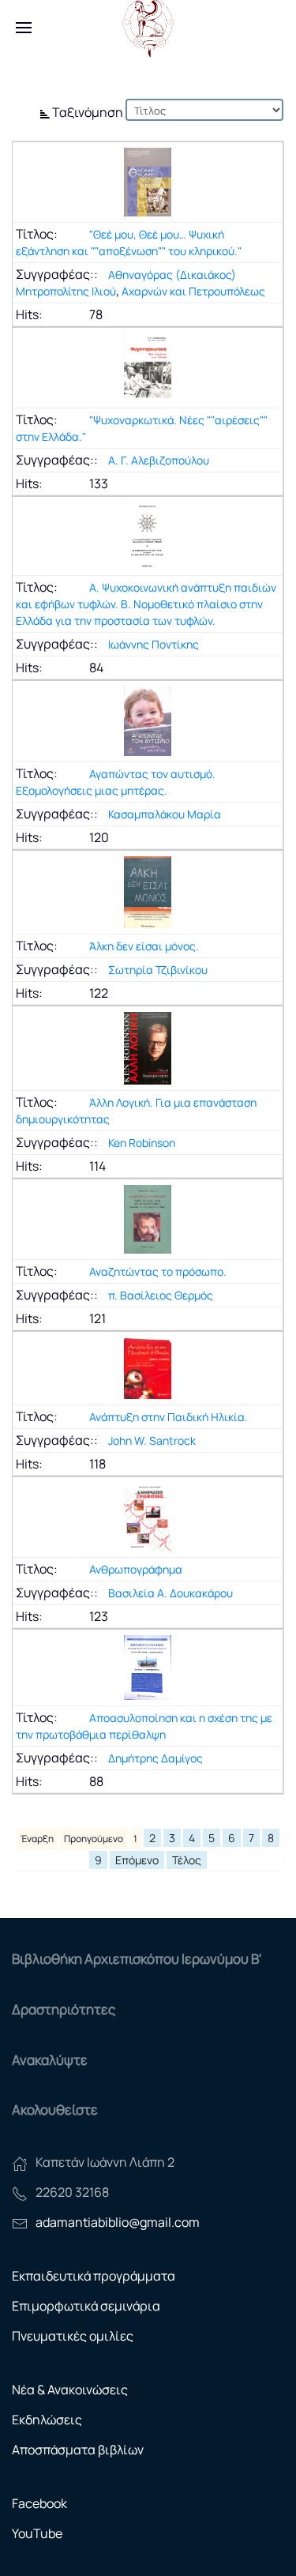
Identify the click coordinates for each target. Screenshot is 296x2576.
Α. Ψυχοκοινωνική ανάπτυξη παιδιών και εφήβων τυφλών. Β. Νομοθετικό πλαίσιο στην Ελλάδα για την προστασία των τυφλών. (146, 604)
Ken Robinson (142, 1143)
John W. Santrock (152, 1440)
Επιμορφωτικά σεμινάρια (86, 2306)
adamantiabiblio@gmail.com (118, 2222)
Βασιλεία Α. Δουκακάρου (170, 1593)
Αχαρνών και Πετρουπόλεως (193, 291)
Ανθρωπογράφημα (136, 1569)
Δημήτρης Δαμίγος (155, 1758)
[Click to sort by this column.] (46, 112)
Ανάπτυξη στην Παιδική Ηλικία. (169, 1417)
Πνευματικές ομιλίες (73, 2336)
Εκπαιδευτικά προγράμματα (94, 2276)
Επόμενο (137, 1860)
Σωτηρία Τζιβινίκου (158, 970)
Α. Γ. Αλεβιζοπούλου (159, 460)
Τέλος (187, 1860)
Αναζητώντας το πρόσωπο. (158, 1271)
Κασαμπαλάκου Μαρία (165, 814)
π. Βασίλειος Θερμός (161, 1295)
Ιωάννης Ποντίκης (154, 644)
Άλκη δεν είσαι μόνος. (144, 946)
